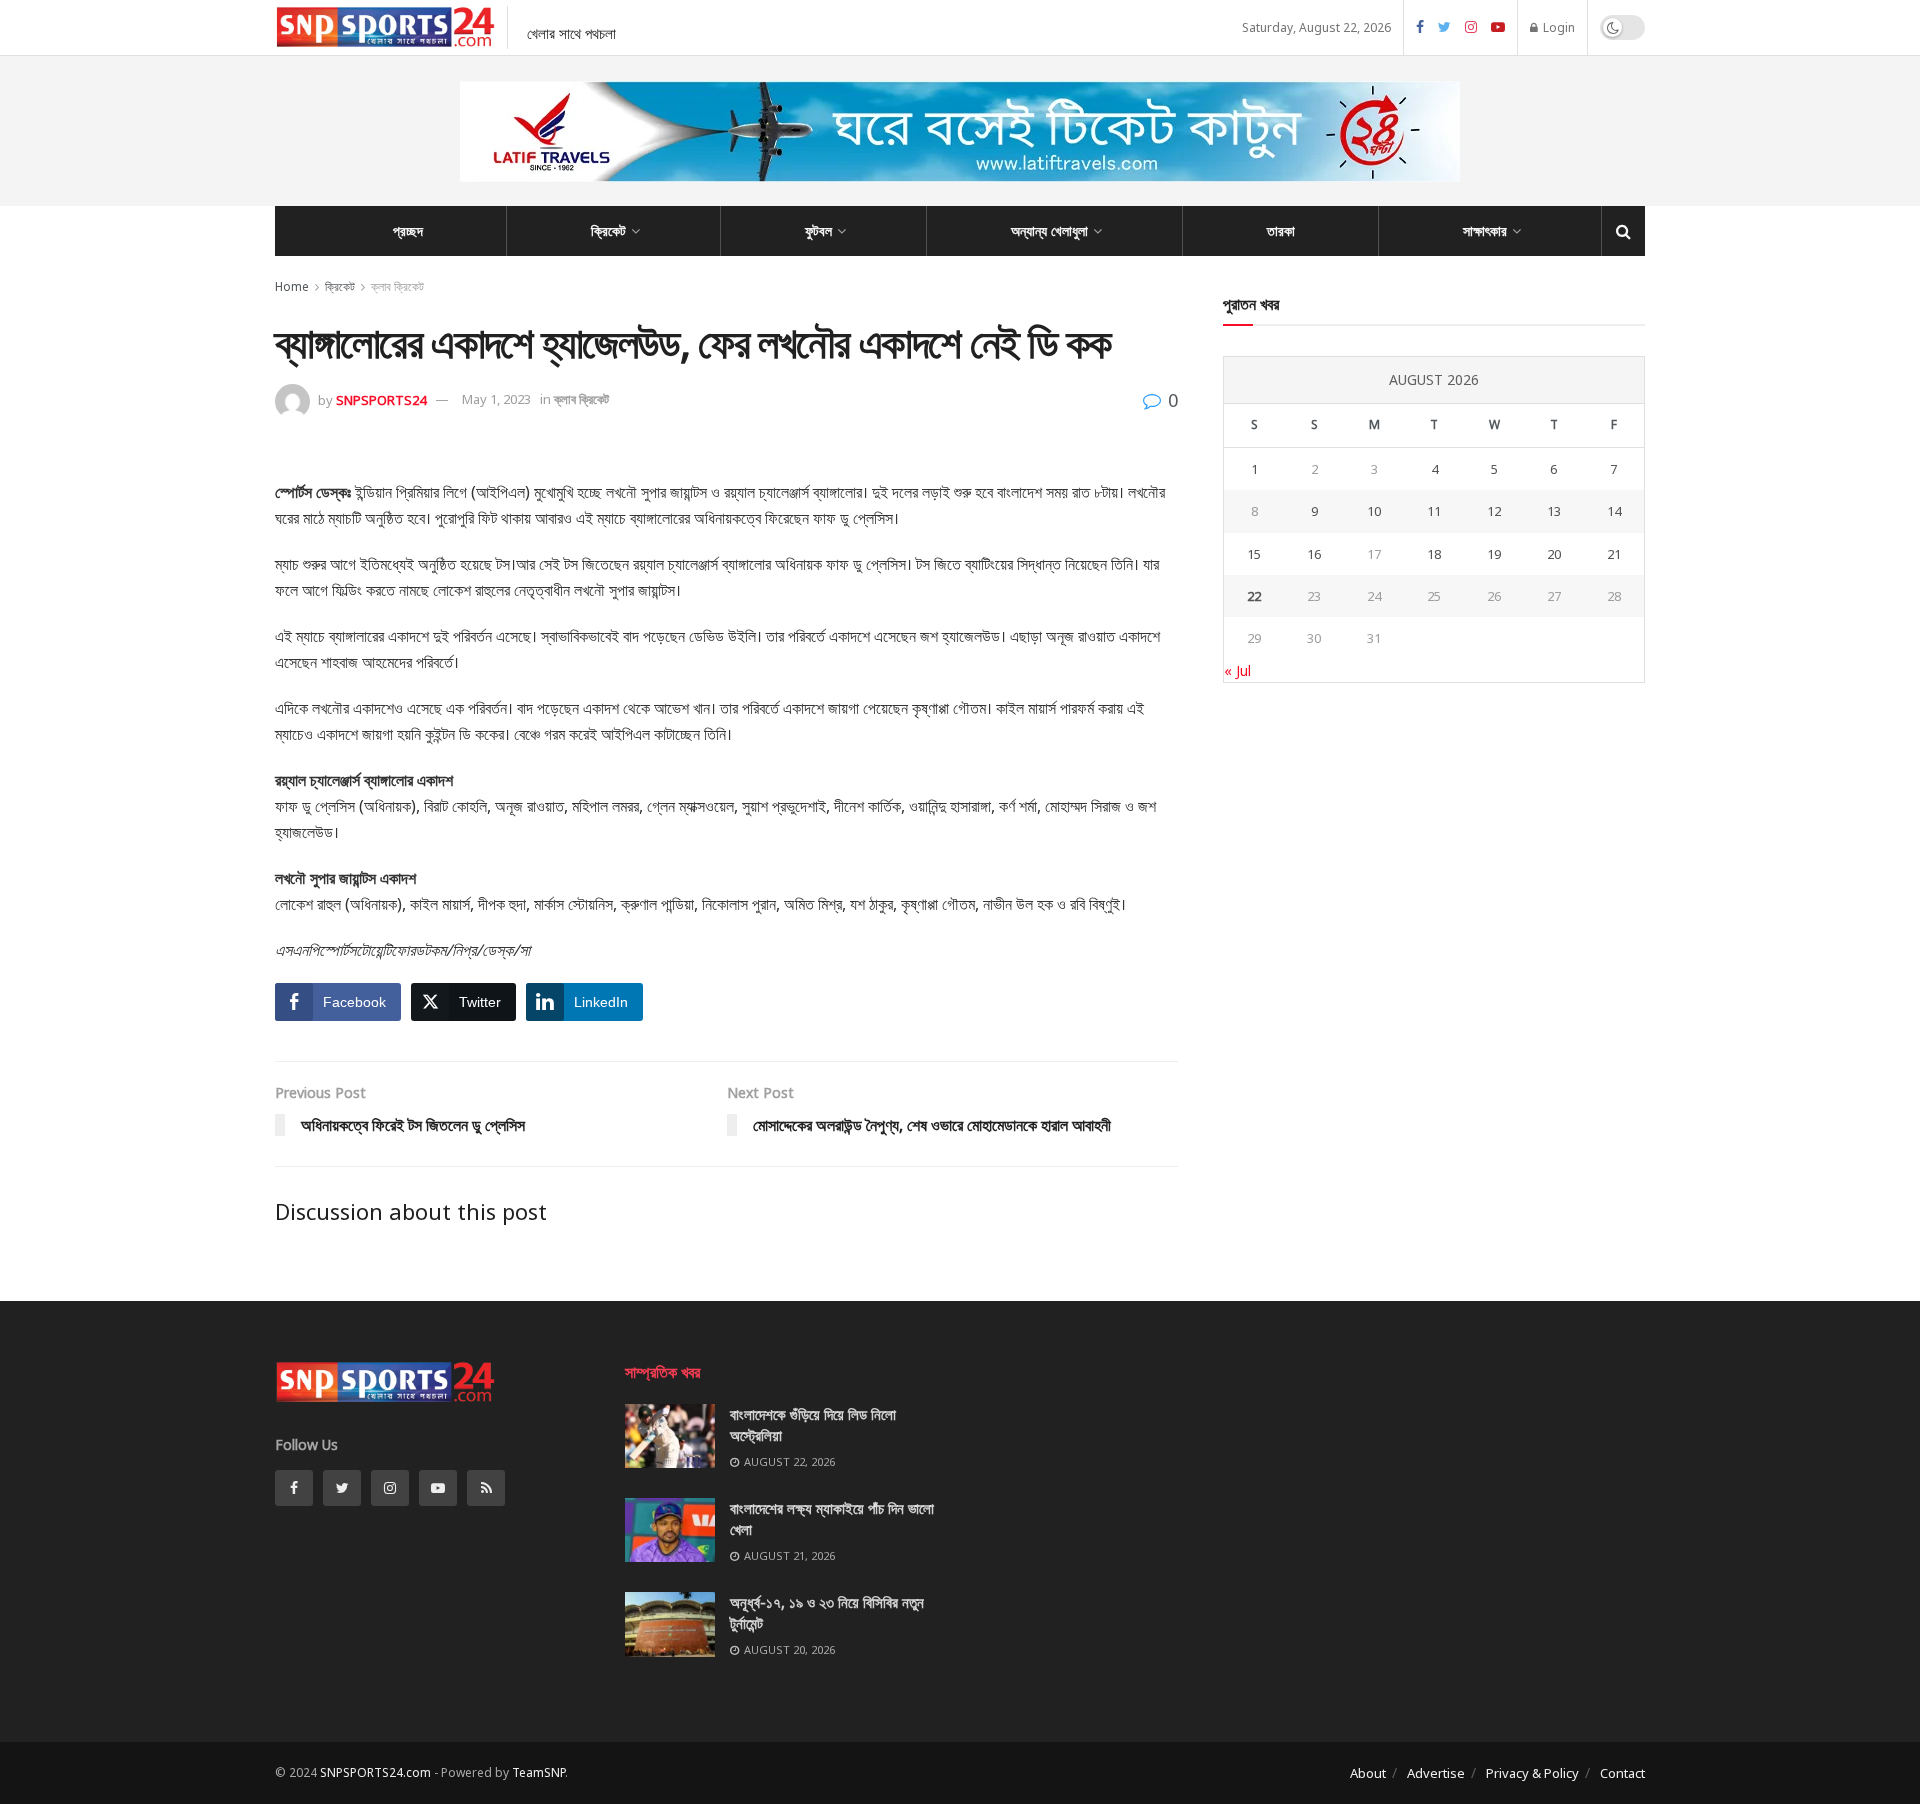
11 (1434, 511)
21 (1614, 554)
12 (1494, 511)
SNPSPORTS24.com (375, 1772)
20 (1554, 554)
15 (1254, 554)
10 (1374, 511)
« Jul (1237, 670)
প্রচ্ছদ (408, 230)
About (1368, 1773)
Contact (1622, 1773)
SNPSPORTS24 (381, 399)
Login (1557, 27)
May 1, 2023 (496, 399)
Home (292, 286)
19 (1494, 554)
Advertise (1436, 1773)
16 (1314, 554)
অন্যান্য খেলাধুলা (1049, 230)
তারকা (1281, 230)
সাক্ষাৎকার (1485, 230)
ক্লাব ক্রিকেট (397, 286)
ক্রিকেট (608, 230)
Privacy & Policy (1532, 1773)
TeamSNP (538, 1772)
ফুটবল (818, 230)
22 (1254, 596)
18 (1434, 554)
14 (1614, 511)
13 (1554, 511)
